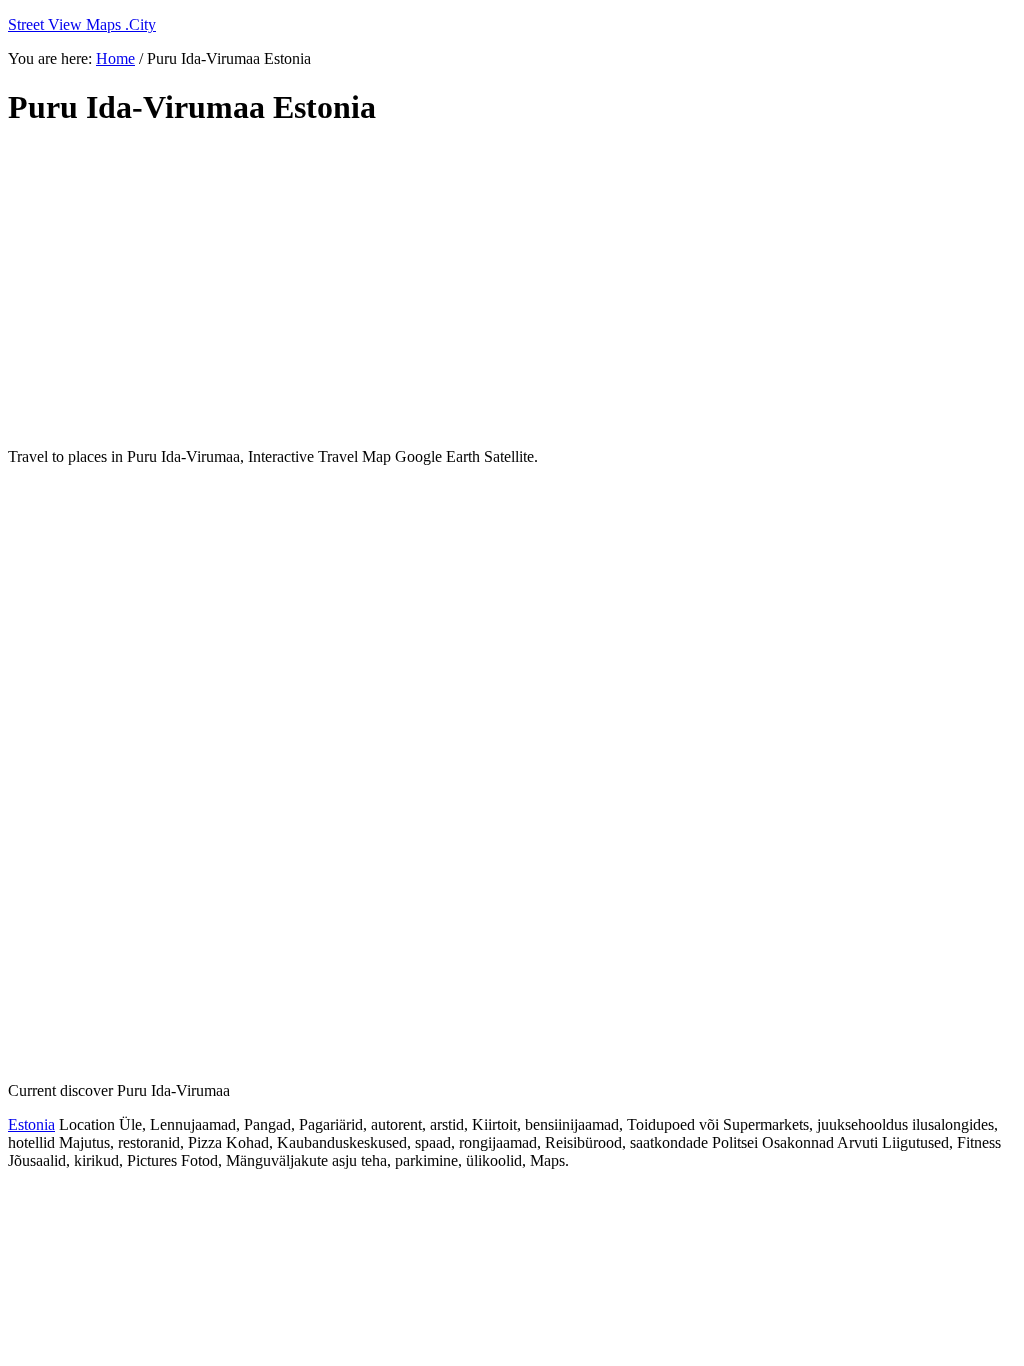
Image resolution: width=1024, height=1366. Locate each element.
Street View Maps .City (82, 24)
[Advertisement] (493, 288)
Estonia (31, 1124)
